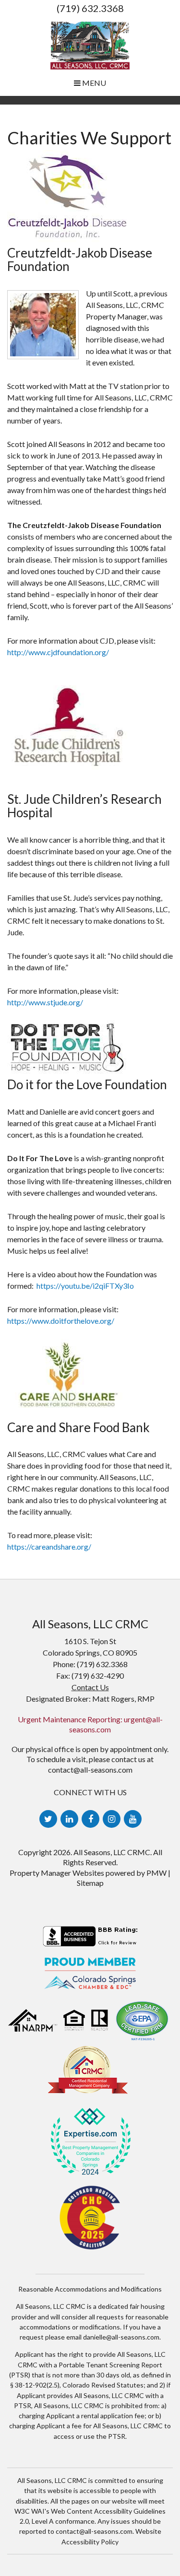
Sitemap (90, 1883)
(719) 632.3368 (90, 8)
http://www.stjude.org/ (45, 1002)
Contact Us (90, 1687)
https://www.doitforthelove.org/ (61, 1321)
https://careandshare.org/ (49, 1547)
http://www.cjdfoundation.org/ (59, 652)
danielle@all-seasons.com (121, 2337)
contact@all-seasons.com (90, 1770)
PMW (156, 1873)
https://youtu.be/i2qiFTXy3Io (85, 1286)
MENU (93, 83)
